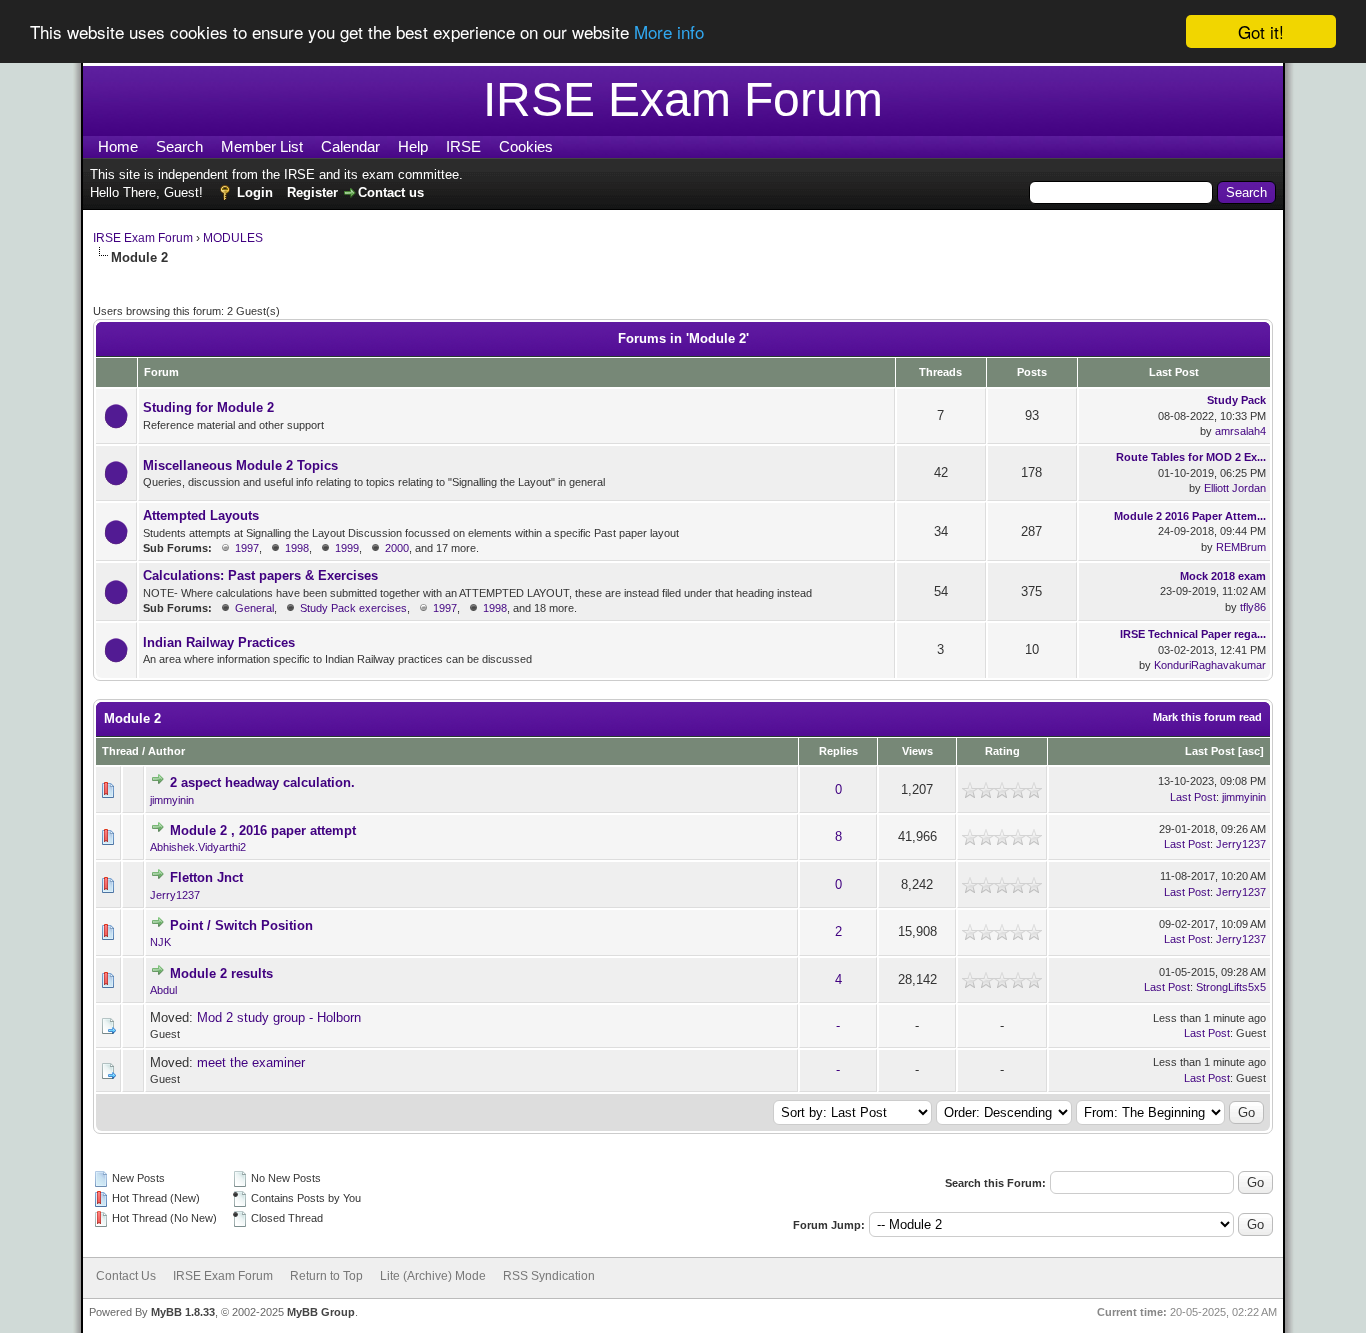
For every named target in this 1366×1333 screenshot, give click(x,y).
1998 (297, 548)
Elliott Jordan (1235, 488)
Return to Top (326, 1276)
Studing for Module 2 (208, 407)
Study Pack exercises (353, 608)
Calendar (350, 146)
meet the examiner (251, 1062)
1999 (347, 548)
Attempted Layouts (201, 515)
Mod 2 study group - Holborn (279, 1017)
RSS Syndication (549, 1276)
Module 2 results (221, 973)
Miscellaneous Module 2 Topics (240, 465)
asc (1251, 751)
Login (255, 192)
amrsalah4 (1240, 431)
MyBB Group (321, 1312)
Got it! (1261, 31)
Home (118, 146)
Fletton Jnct (206, 877)
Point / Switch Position (241, 925)
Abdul (163, 990)
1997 (247, 548)
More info (669, 32)
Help (413, 146)
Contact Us (126, 1276)
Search (179, 146)
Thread (120, 751)
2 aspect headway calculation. (262, 782)
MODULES (233, 238)
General (254, 608)
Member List (262, 146)
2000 (397, 548)
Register (312, 192)
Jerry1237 (1241, 844)
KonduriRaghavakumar (1210, 665)
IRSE (463, 146)
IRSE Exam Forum (143, 238)
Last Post (1210, 751)
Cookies (526, 146)
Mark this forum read (1207, 717)
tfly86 (1253, 607)
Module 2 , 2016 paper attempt (263, 830)
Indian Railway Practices (219, 642)
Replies (838, 751)
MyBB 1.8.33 (183, 1312)
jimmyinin (172, 800)
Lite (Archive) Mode (433, 1276)
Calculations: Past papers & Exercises (260, 575)
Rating (1002, 751)
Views (917, 751)
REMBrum (1241, 547)
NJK (160, 942)
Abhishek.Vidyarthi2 (198, 847)
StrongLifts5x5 (1231, 987)
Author (166, 751)
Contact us (391, 192)
